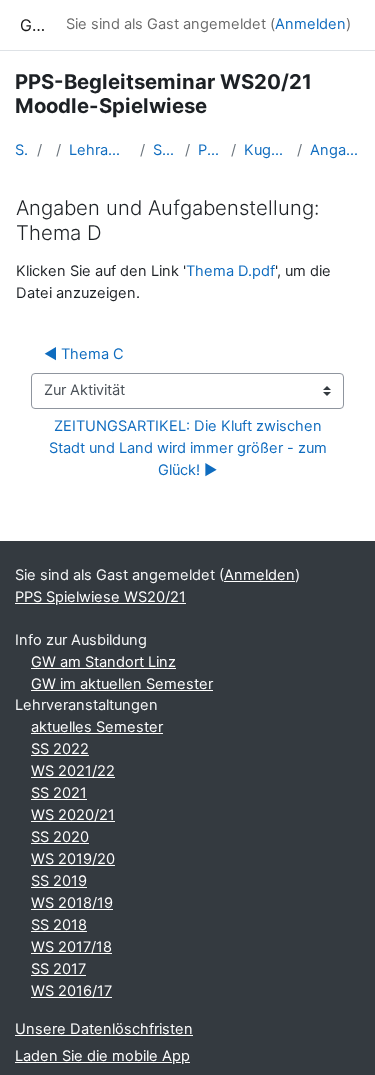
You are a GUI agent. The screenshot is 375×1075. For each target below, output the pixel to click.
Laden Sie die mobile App (102, 1056)
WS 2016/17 (71, 991)
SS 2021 (59, 793)
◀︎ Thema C (84, 354)
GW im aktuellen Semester (122, 684)
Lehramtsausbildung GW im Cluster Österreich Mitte (101, 150)
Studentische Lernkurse (165, 150)
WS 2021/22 (73, 771)
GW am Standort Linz (103, 662)
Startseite (22, 150)
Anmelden (310, 24)
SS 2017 (58, 969)
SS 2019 (59, 881)
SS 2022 (60, 749)
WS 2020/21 (73, 815)
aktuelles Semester (97, 727)
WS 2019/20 (73, 859)
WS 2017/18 (71, 947)
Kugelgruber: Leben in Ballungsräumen (266, 150)
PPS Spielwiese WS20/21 (210, 150)
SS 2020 (60, 837)
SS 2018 (59, 925)
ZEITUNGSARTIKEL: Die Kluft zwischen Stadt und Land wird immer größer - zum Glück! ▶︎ (190, 448)
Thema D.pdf (230, 271)
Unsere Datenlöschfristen (104, 1029)
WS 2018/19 (72, 903)
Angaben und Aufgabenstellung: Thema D (335, 150)
